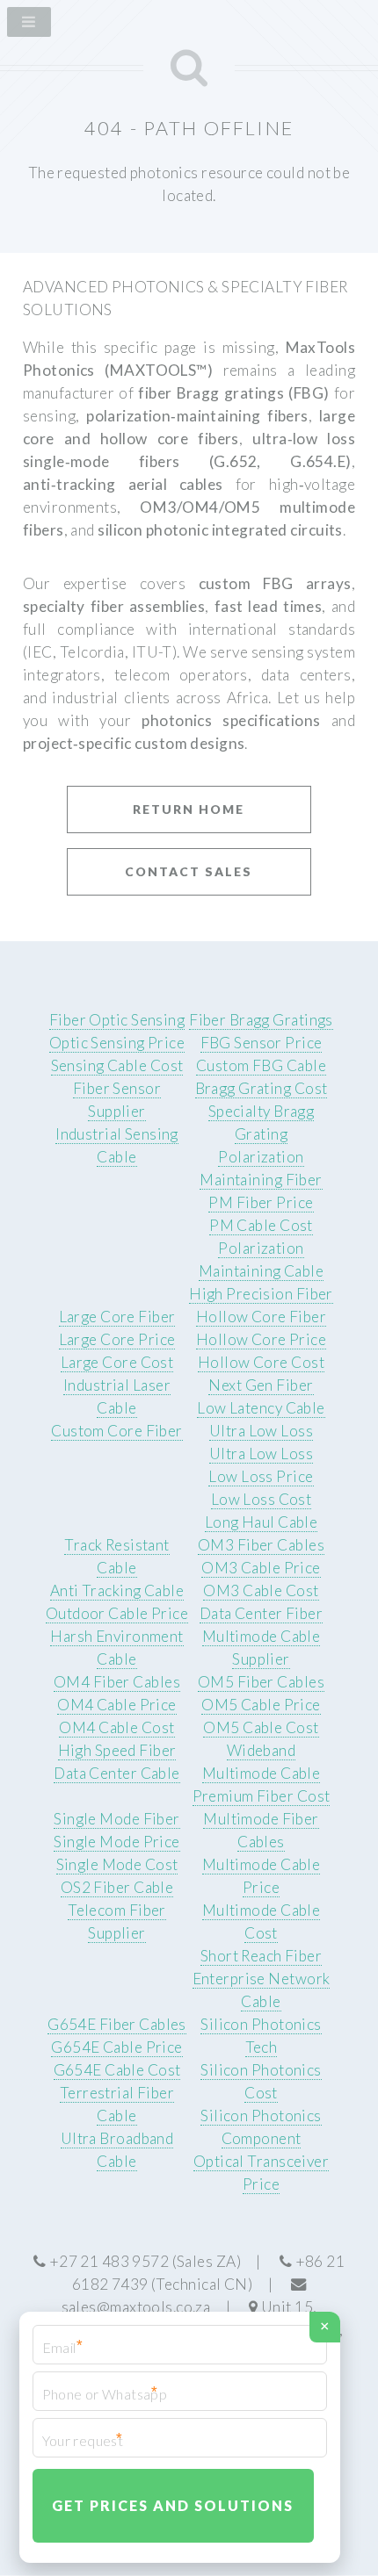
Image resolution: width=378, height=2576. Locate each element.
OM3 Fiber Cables (261, 1545)
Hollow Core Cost (261, 1362)
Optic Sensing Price (117, 1043)
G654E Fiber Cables (117, 2024)
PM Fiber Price (261, 1202)
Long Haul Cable (262, 1522)
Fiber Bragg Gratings (261, 1020)
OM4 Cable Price (117, 1705)
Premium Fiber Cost (262, 1796)
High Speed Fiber (117, 1750)
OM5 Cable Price (261, 1705)
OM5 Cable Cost (261, 1727)
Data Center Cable (116, 1773)
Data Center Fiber (261, 1613)
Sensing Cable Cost (117, 1065)
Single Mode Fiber (116, 1819)
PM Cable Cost (261, 1225)
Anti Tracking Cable (117, 1590)
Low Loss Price (261, 1476)
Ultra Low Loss (261, 1431)
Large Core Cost (117, 1362)
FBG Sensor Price (262, 1043)
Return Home (189, 809)
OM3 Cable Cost (261, 1590)
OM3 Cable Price (261, 1568)
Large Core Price (117, 1339)
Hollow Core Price (261, 1339)
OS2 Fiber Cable (117, 1887)
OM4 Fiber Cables (117, 1682)
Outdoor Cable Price (117, 1613)
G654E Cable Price (116, 2047)
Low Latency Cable (261, 1408)
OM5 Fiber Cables (261, 1682)
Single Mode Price (116, 1842)
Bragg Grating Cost (262, 1088)
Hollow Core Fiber (261, 1317)
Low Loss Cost (262, 1499)
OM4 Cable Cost (116, 1727)
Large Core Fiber (117, 1317)
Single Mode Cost (117, 1864)
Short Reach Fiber (261, 1956)
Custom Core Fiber (116, 1431)
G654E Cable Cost (117, 2070)
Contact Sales (189, 871)
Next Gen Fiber (261, 1385)
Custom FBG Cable (261, 1065)
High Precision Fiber (261, 1294)
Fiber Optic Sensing (117, 1020)
